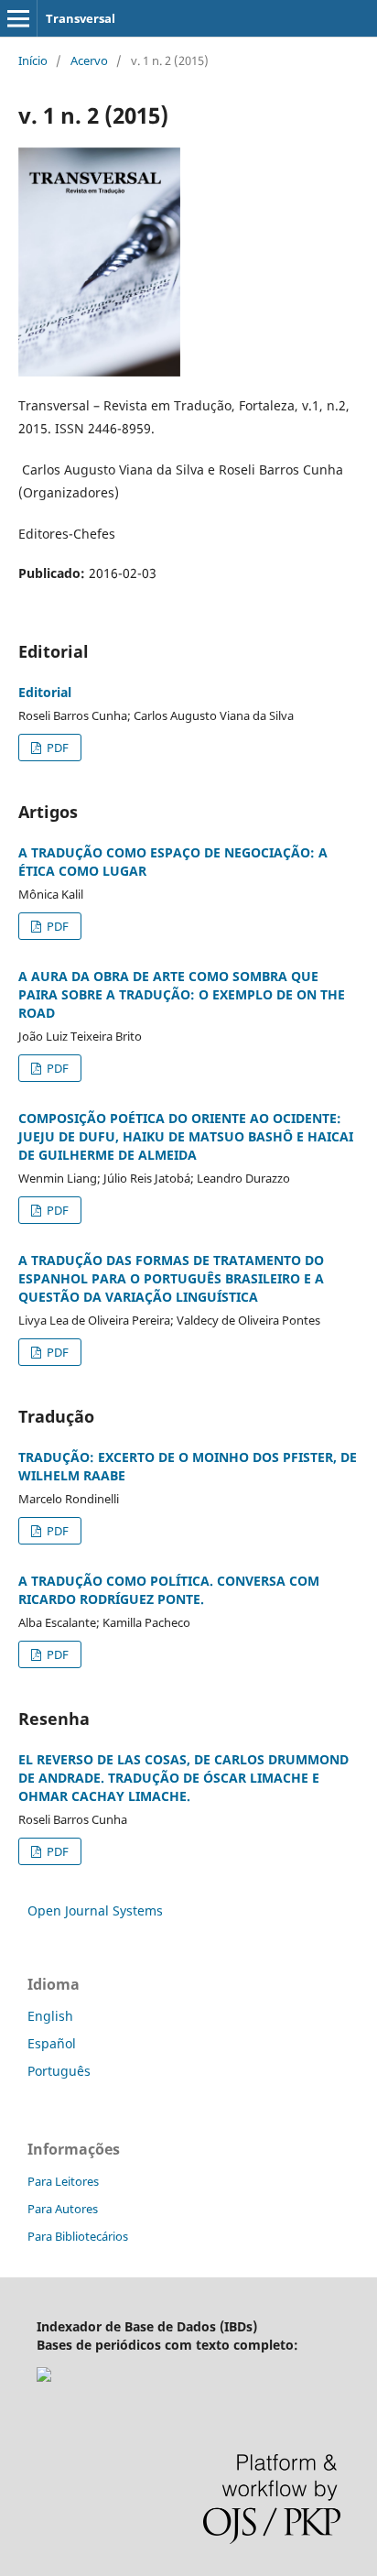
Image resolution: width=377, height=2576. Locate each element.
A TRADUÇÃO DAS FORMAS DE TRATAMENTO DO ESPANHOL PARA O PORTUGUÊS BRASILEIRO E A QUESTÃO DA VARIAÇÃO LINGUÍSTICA (171, 1278)
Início (33, 60)
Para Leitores (63, 2181)
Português (59, 2071)
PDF (56, 748)
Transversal (81, 18)
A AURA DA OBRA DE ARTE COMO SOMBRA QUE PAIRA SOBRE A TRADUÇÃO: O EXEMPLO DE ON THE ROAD (182, 994)
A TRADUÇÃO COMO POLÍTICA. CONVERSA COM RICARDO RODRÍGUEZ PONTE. (169, 1590)
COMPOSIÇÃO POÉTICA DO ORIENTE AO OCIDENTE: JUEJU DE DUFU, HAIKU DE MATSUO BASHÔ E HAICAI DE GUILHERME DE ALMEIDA (186, 1136)
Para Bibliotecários (78, 2236)
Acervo (89, 60)
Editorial (45, 692)
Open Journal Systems (95, 1910)
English (50, 2016)
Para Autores (63, 2209)
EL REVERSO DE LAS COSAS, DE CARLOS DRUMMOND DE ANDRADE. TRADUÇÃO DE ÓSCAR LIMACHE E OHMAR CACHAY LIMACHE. (183, 1778)
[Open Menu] (18, 18)
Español (52, 2043)
